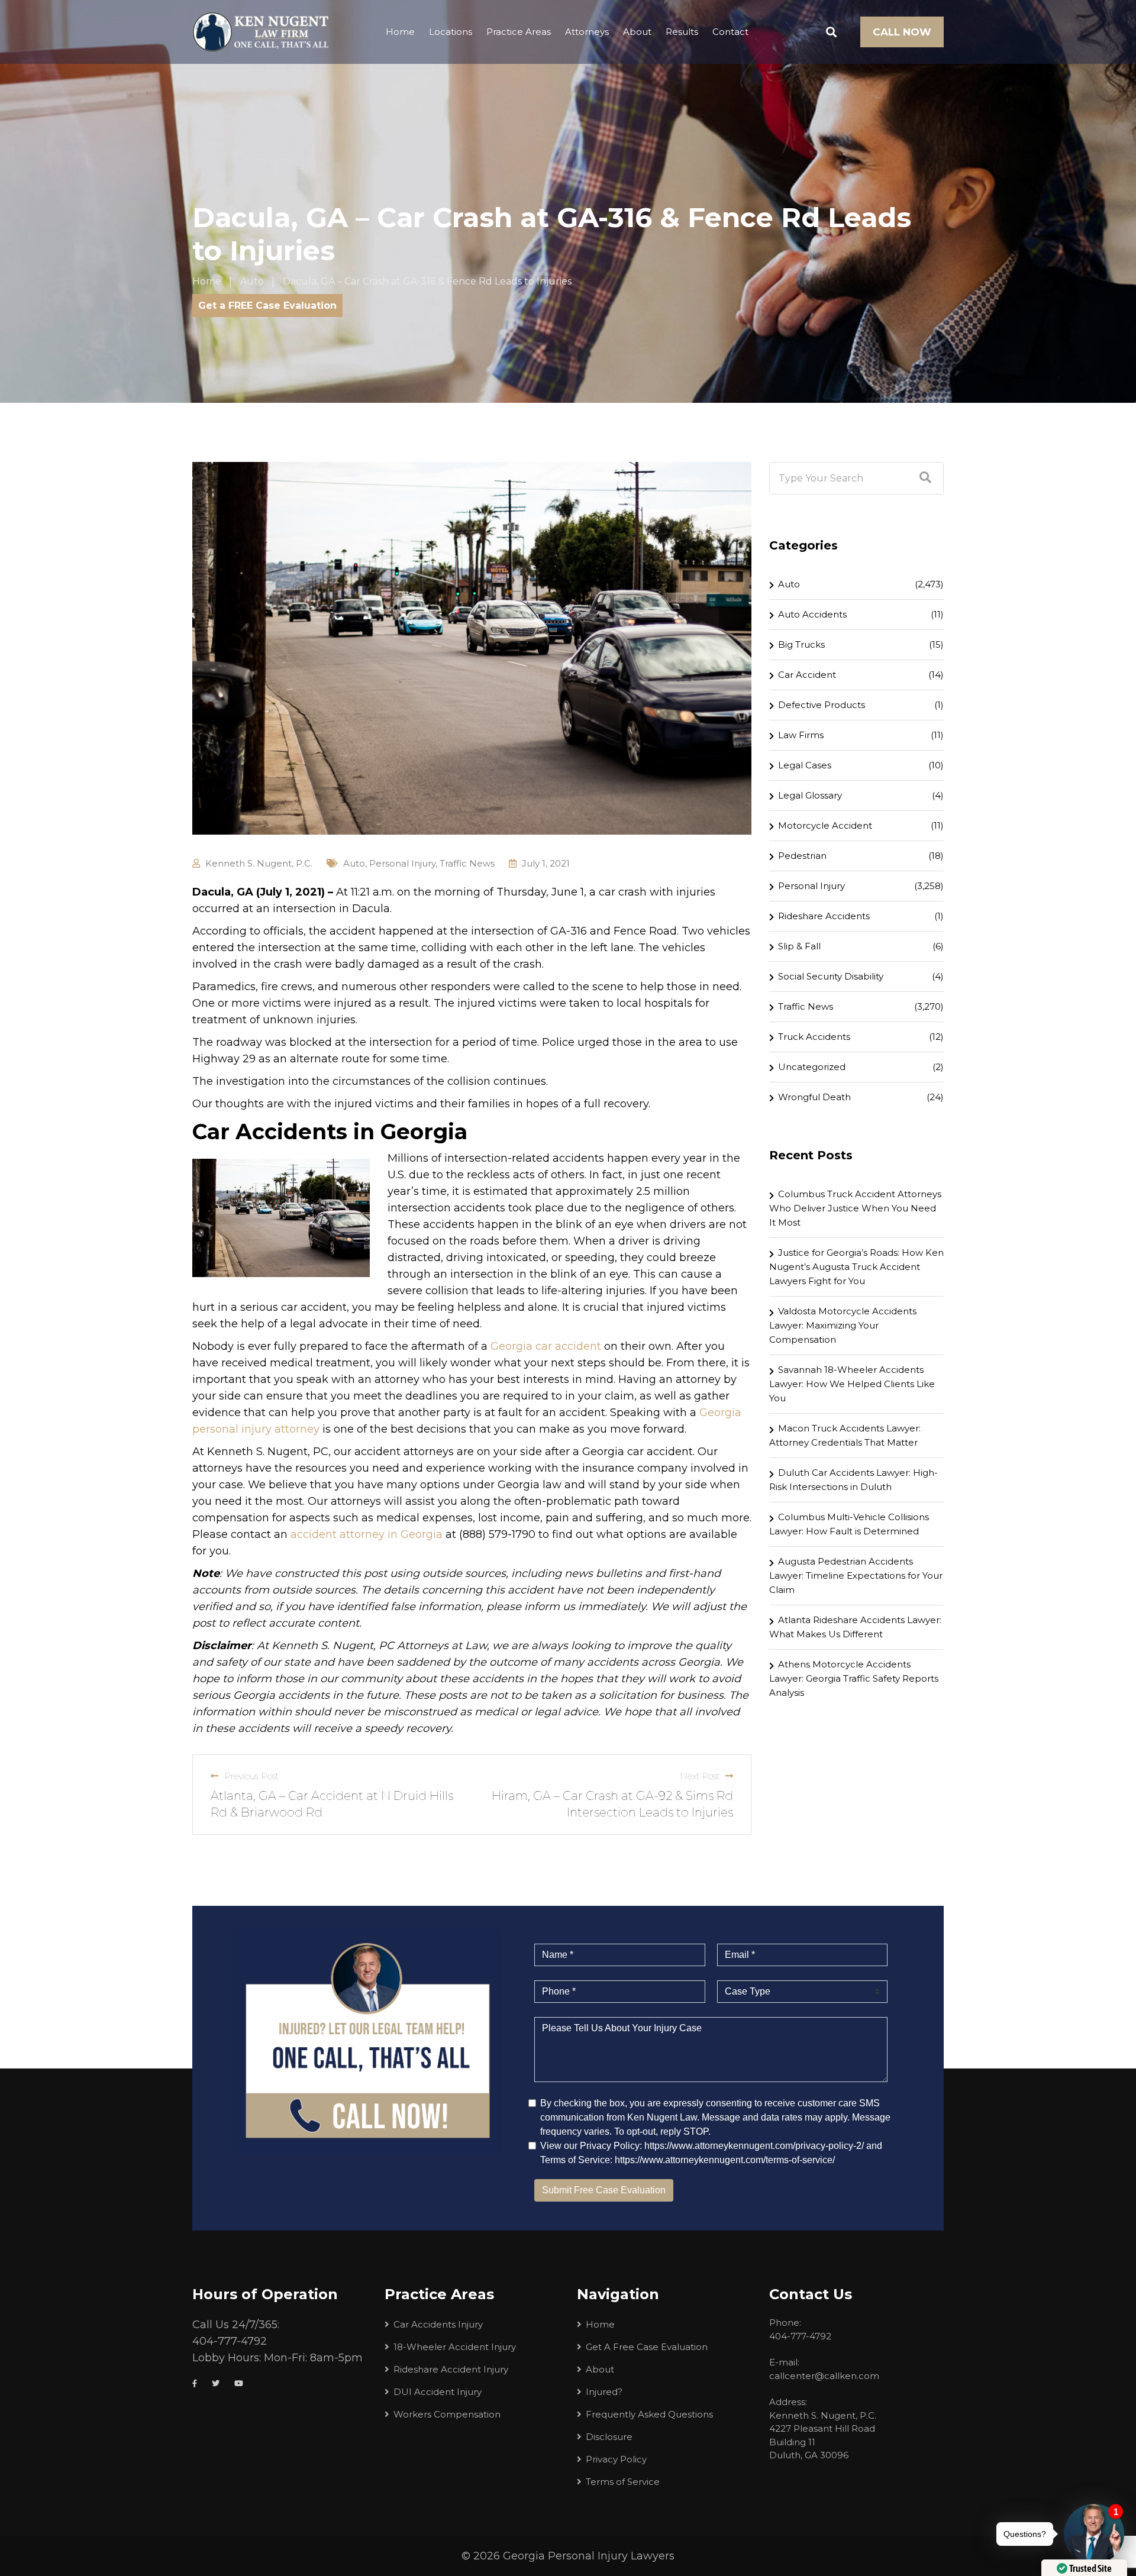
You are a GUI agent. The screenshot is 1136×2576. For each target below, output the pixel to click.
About (637, 32)
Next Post (700, 1776)
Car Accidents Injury (438, 2324)
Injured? (604, 2392)
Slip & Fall (799, 946)
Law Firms (801, 735)
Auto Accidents (812, 614)
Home (400, 32)
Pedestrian (802, 856)
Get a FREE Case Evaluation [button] (267, 306)
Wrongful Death (814, 1097)
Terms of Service (623, 2482)
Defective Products (822, 705)
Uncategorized (812, 1067)
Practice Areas (519, 32)
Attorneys (587, 32)
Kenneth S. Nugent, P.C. (259, 863)
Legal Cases (805, 765)
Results (682, 32)
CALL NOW (902, 32)
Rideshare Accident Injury (451, 2369)
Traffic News (467, 863)
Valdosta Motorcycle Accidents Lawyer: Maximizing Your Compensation (843, 1325)
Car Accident (807, 675)
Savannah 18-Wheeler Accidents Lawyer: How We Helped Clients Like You (852, 1384)
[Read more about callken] (260, 32)
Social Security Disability (831, 976)
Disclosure (609, 2437)
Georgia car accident (546, 1346)
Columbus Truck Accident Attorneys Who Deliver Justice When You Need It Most (855, 1208)
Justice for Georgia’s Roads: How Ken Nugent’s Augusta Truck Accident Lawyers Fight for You (856, 1267)
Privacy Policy (616, 2459)
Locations (451, 32)
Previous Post (251, 1776)
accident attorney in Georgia (367, 1534)
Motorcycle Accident (825, 825)
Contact (730, 32)
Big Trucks (801, 644)
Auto (354, 863)
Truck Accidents (814, 1037)
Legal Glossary (810, 795)
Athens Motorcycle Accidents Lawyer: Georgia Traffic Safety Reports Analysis (854, 1678)
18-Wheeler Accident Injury (455, 2347)
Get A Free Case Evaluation (647, 2347)
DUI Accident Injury (438, 2392)
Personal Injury (402, 863)
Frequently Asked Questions (649, 2414)
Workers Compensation (447, 2414)
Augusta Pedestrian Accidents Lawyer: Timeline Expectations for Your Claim (856, 1575)
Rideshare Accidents (824, 916)
